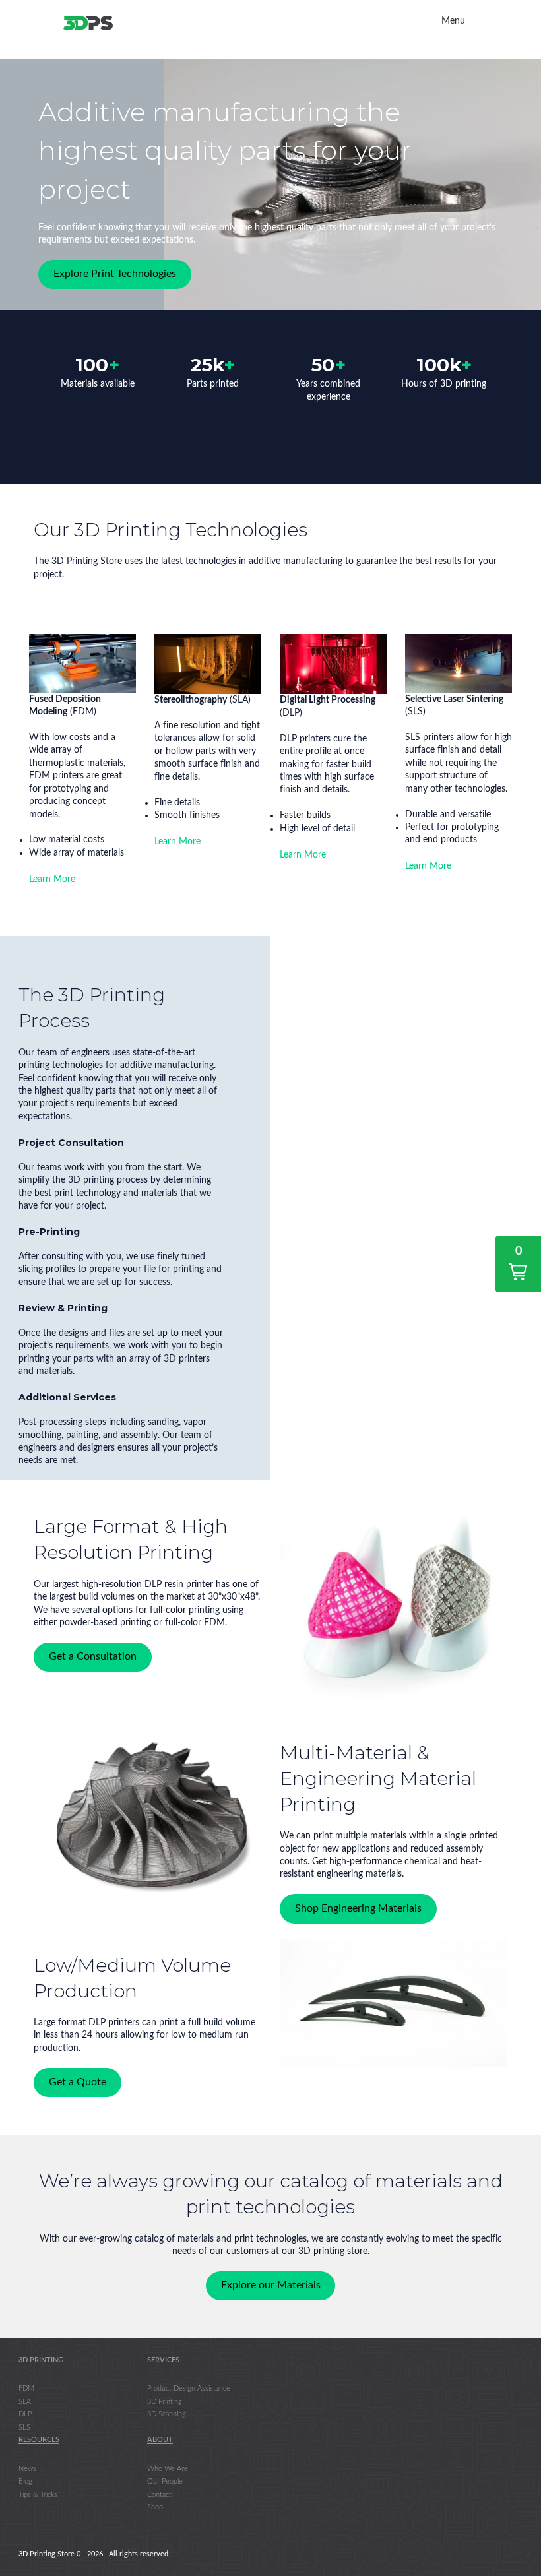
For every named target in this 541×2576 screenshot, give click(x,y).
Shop (155, 2507)
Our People (165, 2481)
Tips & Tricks (38, 2494)
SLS (24, 2427)
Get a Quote (78, 2083)
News (27, 2468)
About (160, 2440)
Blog (25, 2481)
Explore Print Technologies (115, 274)
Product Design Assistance (189, 2388)
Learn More (52, 879)
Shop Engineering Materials (358, 1908)
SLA (25, 2402)
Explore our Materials (271, 2285)
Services (163, 2360)
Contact (159, 2494)
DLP (25, 2414)
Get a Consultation (93, 1657)
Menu (453, 21)
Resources (39, 2440)
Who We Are (168, 2468)
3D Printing (41, 2360)
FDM (26, 2388)
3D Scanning (167, 2414)
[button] (518, 1264)
